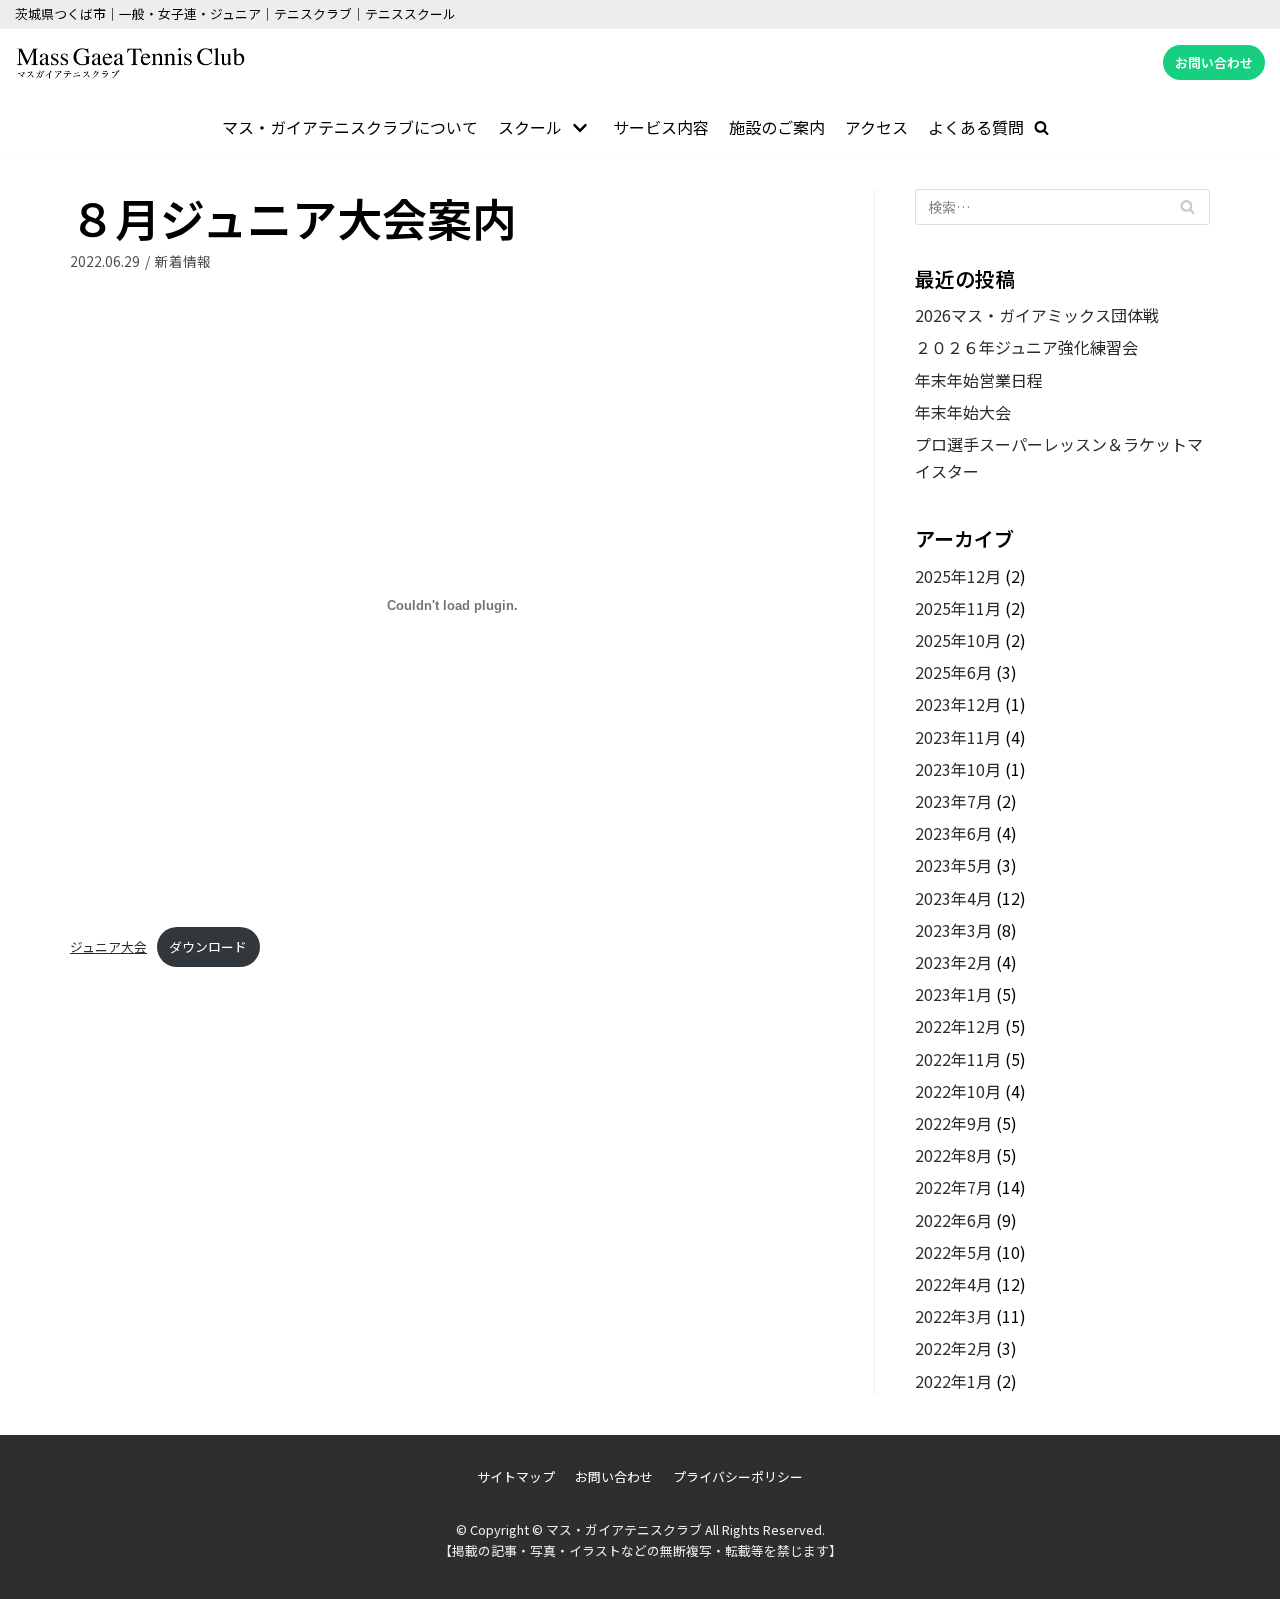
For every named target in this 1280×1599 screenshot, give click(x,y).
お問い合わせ (1214, 62)
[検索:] (1062, 207)
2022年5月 (953, 1252)
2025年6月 (953, 672)
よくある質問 (976, 127)
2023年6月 (953, 833)
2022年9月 (953, 1123)
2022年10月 (958, 1091)
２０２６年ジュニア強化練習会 (1026, 347)
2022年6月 (953, 1220)
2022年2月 (953, 1348)
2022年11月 (958, 1059)
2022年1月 (953, 1381)
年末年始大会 (963, 412)
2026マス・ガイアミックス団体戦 (1037, 315)
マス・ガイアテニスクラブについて (350, 127)
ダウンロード (208, 946)
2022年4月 (953, 1284)
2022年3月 (953, 1316)
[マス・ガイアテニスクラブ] (130, 63)
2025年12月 (958, 576)
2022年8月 (953, 1155)
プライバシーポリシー (738, 1476)
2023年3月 (953, 930)
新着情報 (183, 261)
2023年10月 (958, 769)
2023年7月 (953, 801)
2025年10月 (958, 640)
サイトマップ (516, 1476)
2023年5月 (953, 865)
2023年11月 (958, 737)
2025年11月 (958, 608)
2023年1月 (953, 994)
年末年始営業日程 (979, 380)
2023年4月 (953, 898)
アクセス (876, 127)
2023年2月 (953, 962)
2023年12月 (958, 704)
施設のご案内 (777, 127)
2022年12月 (958, 1026)
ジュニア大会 (108, 946)
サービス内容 (661, 127)
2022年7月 (953, 1187)
